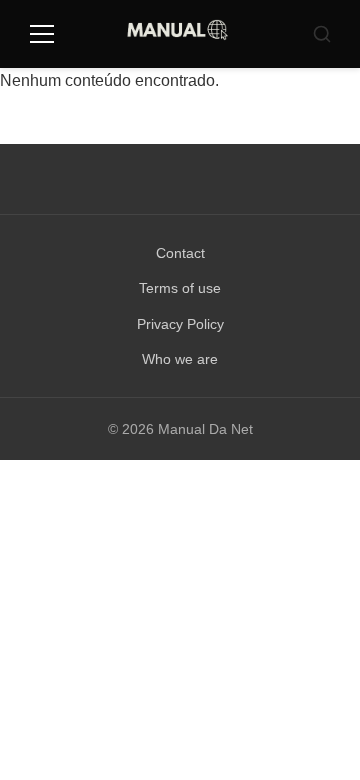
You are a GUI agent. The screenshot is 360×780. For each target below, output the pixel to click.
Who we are (180, 359)
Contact (180, 253)
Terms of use (180, 288)
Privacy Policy (180, 324)
